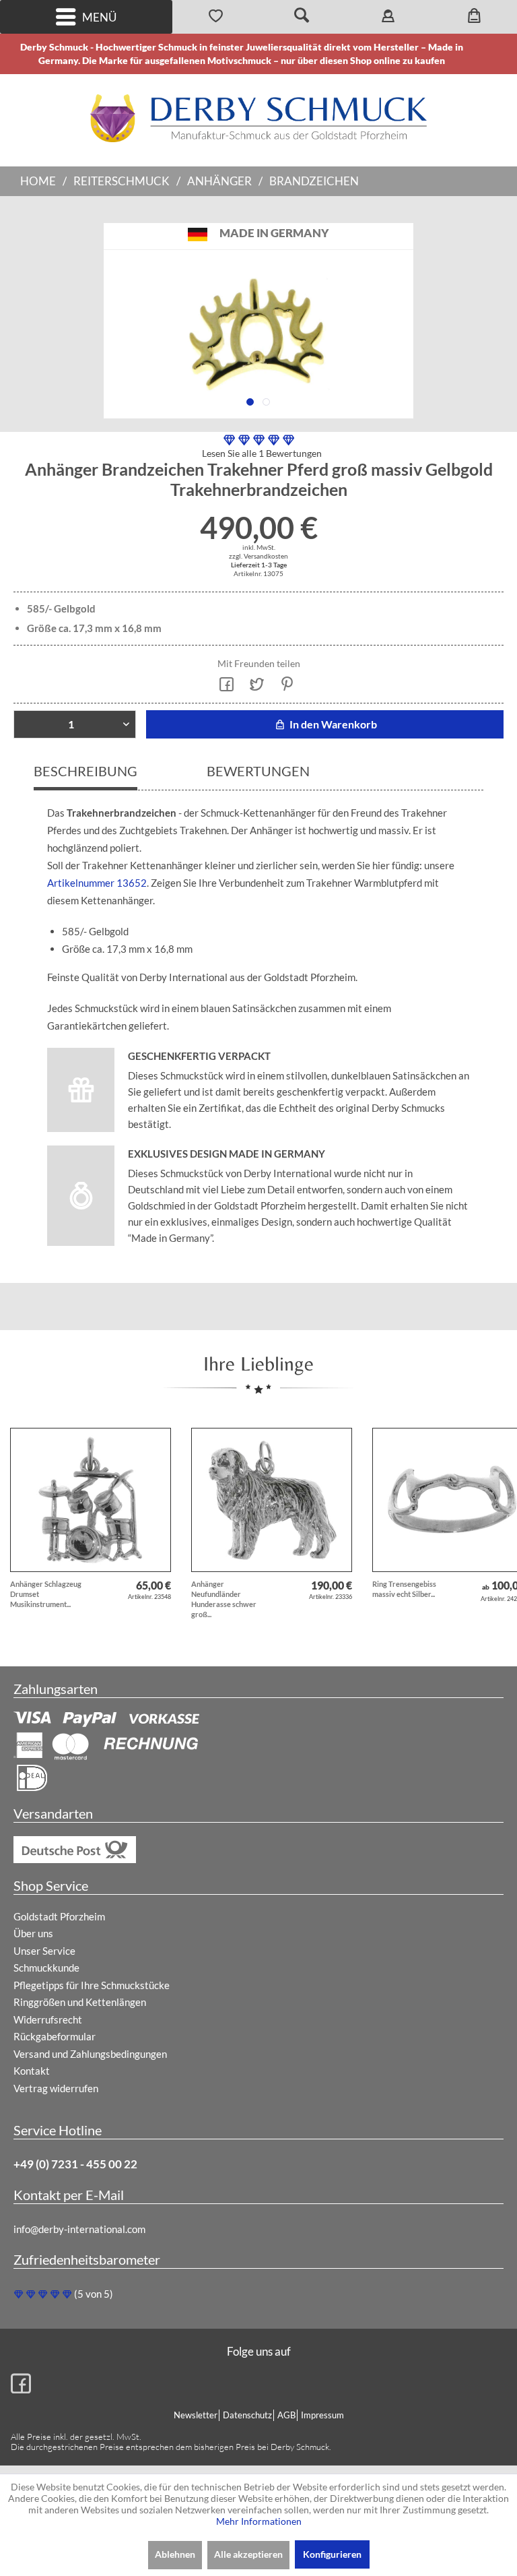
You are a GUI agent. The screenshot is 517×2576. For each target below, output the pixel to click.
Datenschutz (247, 2415)
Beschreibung (85, 771)
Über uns (33, 1933)
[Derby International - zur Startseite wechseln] (258, 118)
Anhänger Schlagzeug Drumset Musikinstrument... (46, 1594)
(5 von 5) (94, 2294)
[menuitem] (86, 17)
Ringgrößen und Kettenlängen (80, 2002)
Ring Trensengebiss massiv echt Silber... (404, 1589)
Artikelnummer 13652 (97, 883)
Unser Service (44, 1951)
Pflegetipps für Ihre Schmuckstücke (92, 1985)
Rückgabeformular (55, 2036)
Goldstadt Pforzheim (59, 1916)
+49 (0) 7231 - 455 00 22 (75, 2164)
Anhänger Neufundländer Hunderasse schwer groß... (224, 1599)
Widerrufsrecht (48, 2019)
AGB (286, 2415)
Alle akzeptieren (248, 2554)
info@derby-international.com (79, 2229)
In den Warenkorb (332, 724)
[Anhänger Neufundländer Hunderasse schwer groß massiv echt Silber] (272, 1500)
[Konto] (388, 17)
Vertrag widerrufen (56, 2088)
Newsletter (196, 2415)
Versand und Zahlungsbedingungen (90, 2054)
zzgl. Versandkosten (258, 556)
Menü (99, 17)
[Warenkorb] (474, 17)
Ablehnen (175, 2554)
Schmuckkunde (46, 1968)
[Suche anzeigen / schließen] (302, 17)
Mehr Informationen (259, 2521)
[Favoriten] (215, 17)
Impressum (322, 2415)
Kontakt (32, 2071)
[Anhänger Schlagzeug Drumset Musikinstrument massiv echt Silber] (91, 1500)
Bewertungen (258, 771)
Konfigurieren (332, 2554)
